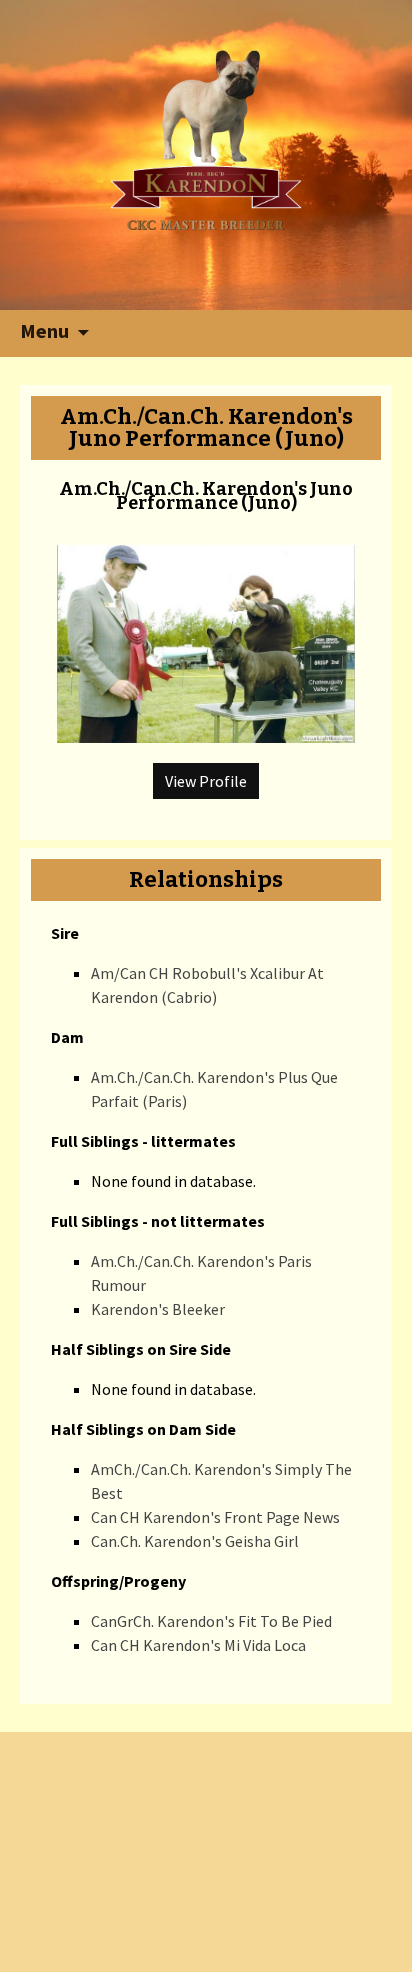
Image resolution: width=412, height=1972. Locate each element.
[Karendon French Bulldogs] (206, 138)
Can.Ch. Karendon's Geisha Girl (195, 1541)
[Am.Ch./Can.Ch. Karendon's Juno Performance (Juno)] (206, 634)
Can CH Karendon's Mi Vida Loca (198, 1645)
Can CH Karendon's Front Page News (215, 1517)
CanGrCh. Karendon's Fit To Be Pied (211, 1621)
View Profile (206, 781)
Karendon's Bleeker (158, 1309)
